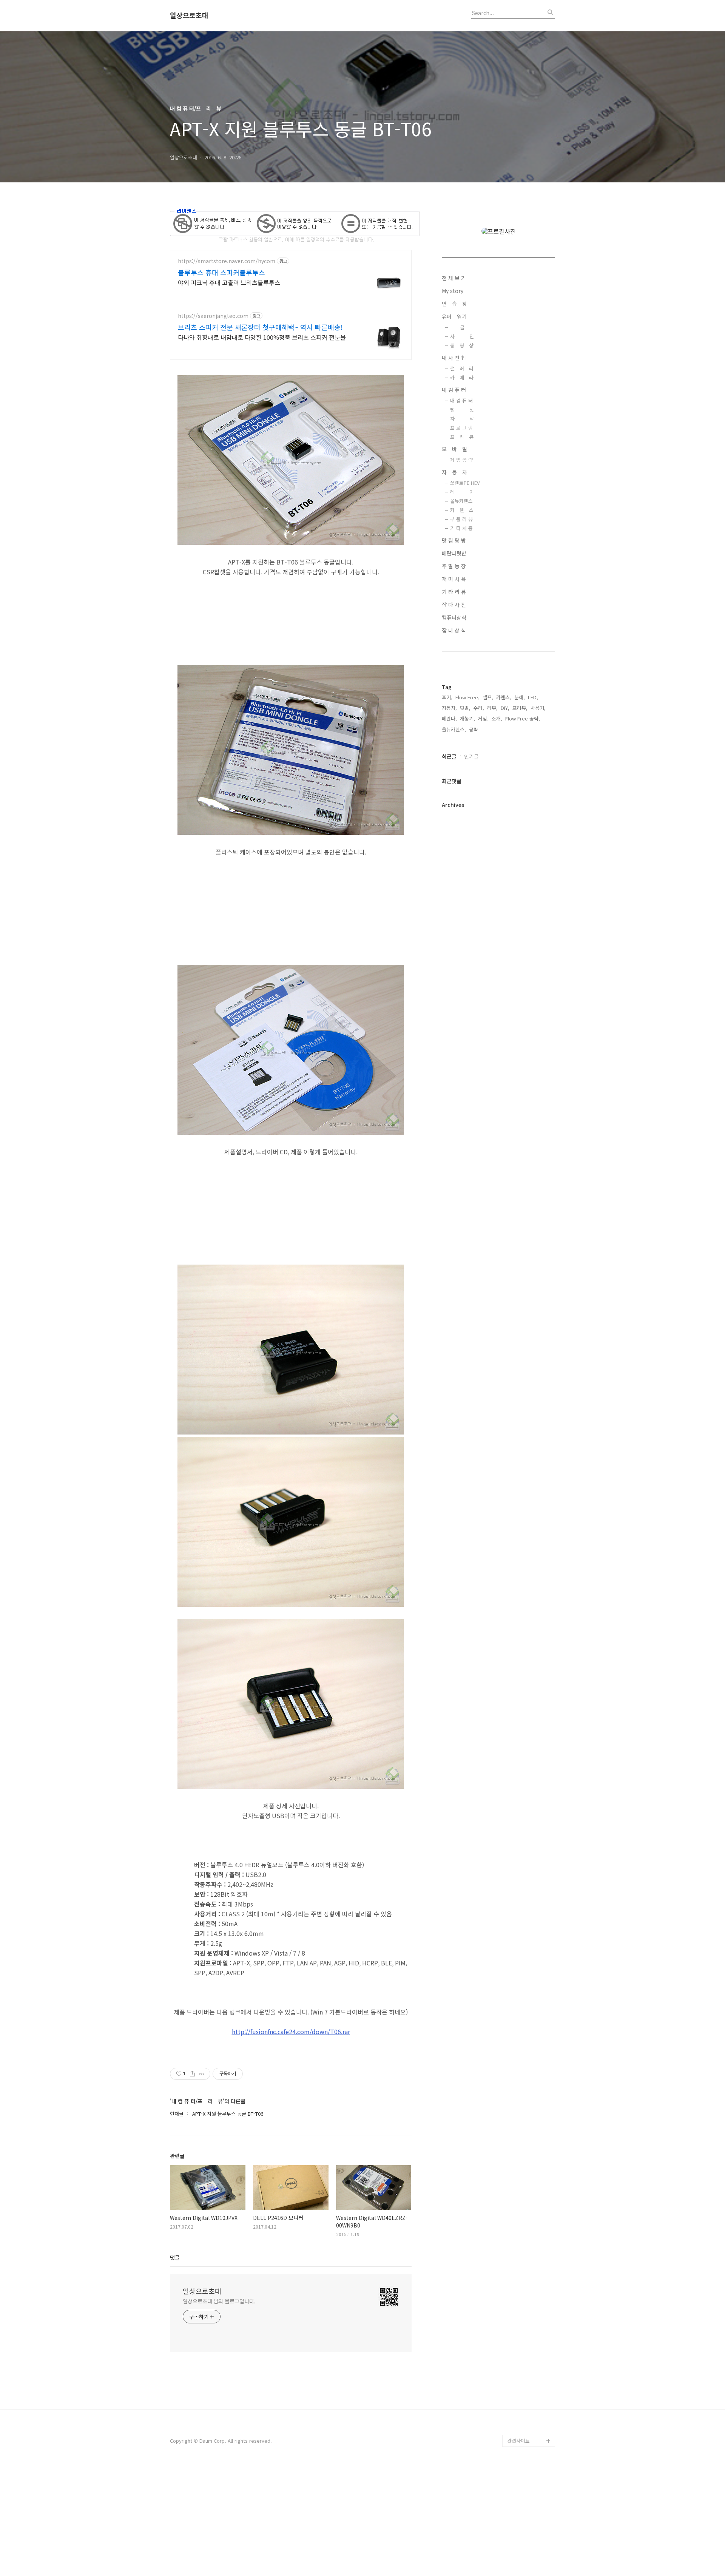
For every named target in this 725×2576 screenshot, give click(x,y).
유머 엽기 (454, 316)
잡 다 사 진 (454, 605)
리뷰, (492, 708)
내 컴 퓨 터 (454, 390)
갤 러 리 (462, 368)
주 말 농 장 (454, 566)
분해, (520, 697)
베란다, (449, 718)
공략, (474, 729)
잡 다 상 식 (454, 630)
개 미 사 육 (454, 579)
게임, (483, 718)
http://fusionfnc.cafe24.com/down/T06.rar (291, 2031)
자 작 (462, 419)
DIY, (505, 708)
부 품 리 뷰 (461, 519)
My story (453, 291)
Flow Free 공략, (523, 718)
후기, (447, 697)
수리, (479, 708)
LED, (533, 697)
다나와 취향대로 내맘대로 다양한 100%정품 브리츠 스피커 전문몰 (262, 337)
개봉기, (467, 718)
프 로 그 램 (461, 428)
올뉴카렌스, (454, 729)
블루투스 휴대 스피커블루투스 (221, 272)
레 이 (462, 492)
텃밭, (465, 708)
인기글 (471, 756)
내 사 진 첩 (454, 358)
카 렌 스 (462, 510)
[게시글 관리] (202, 2074)
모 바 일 (454, 449)
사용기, (538, 708)
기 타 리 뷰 (454, 592)
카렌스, (504, 697)
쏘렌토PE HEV (465, 483)
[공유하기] (192, 2074)
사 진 (462, 336)
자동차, (449, 708)
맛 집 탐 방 (454, 540)
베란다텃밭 (454, 553)
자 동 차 (454, 472)
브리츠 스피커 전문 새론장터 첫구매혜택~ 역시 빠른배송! (260, 327)
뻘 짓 (462, 410)
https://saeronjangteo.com (213, 316)
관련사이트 (518, 2441)
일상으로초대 (189, 15)
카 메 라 (462, 377)
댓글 (175, 2257)
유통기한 (517, 2429)
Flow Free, (467, 697)
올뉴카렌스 (461, 501)
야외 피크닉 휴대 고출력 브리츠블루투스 (229, 282)
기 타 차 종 (461, 528)
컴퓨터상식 (454, 617)
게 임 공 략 (461, 460)
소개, (497, 718)
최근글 (449, 756)
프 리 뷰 (462, 437)
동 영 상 (462, 345)
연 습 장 (454, 304)
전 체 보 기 (454, 278)
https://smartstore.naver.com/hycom (227, 261)
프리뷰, (520, 708)
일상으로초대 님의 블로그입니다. (219, 2301)
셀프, (488, 697)
